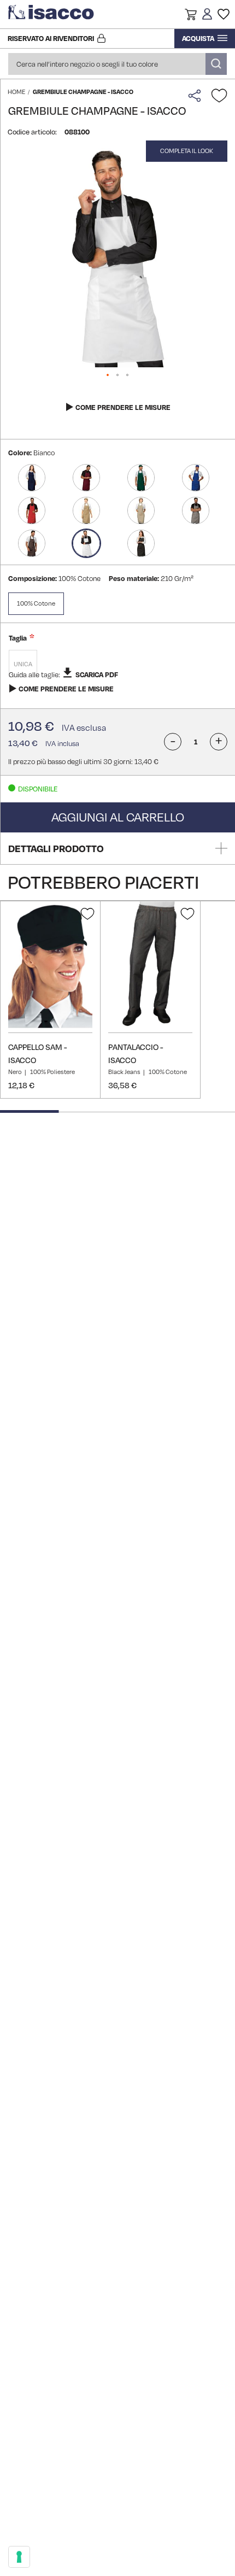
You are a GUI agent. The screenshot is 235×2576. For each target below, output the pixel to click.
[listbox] (118, 665)
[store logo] (52, 14)
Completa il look (187, 151)
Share (197, 96)
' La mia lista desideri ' (224, 14)
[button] (191, 16)
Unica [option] (23, 664)
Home (16, 92)
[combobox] (117, 64)
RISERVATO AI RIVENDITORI (51, 38)
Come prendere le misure (123, 407)
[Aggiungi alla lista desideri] (219, 96)
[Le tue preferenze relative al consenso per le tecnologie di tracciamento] (19, 2557)
